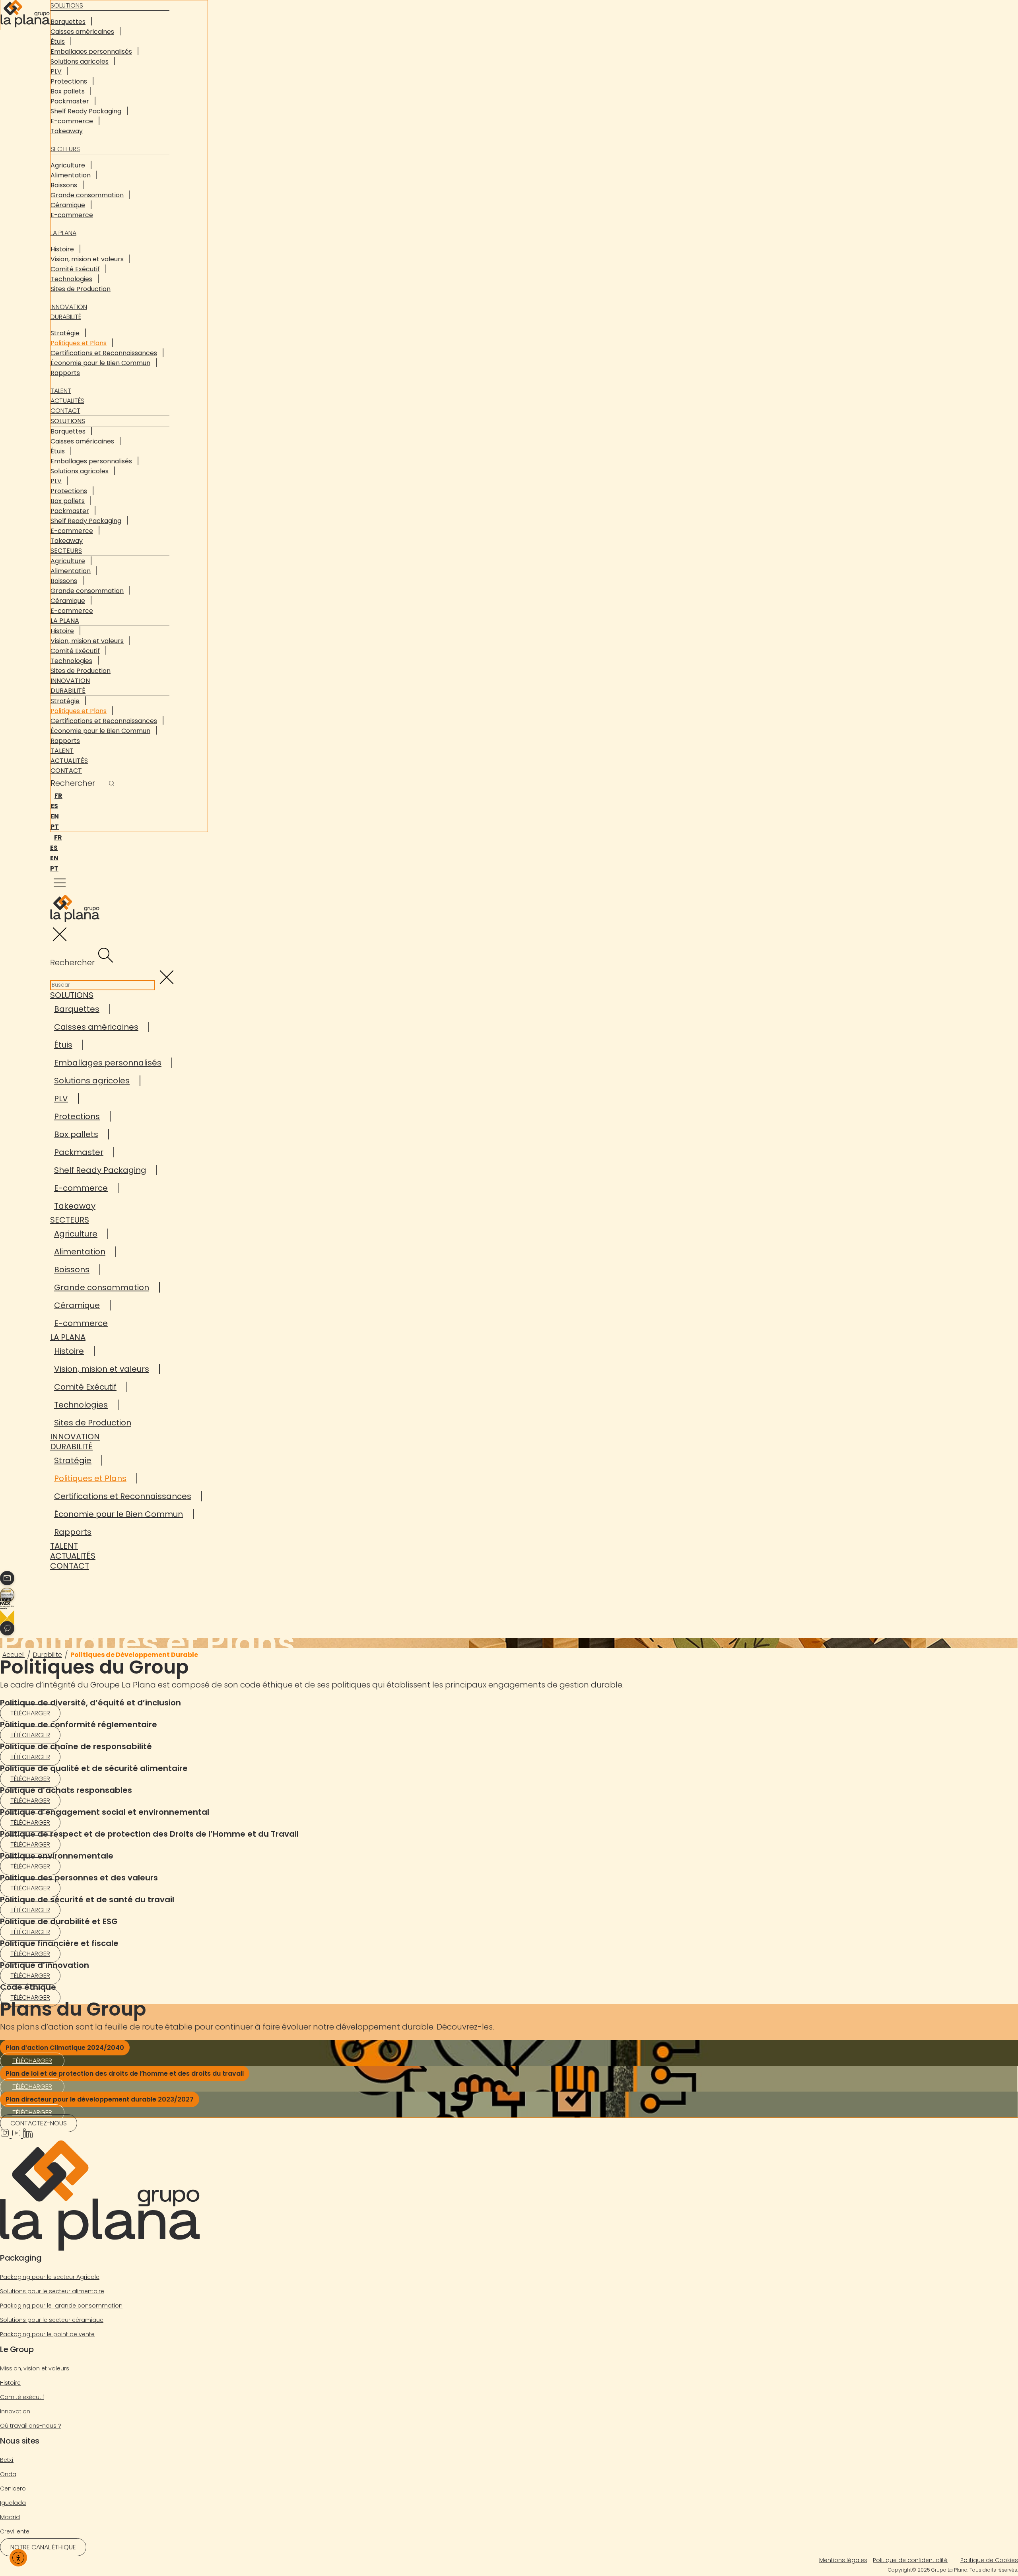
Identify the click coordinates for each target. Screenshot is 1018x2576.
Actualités (67, 401)
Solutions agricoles (80, 61)
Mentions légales (843, 2560)
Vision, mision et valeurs (87, 259)
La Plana (63, 233)
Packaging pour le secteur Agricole (50, 2277)
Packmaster (70, 101)
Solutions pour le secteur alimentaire (52, 2291)
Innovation (69, 307)
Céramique (68, 205)
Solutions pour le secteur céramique (52, 2320)
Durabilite (48, 1655)
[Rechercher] (112, 784)
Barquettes (68, 22)
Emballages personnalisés (91, 52)
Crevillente (15, 2531)
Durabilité (66, 317)
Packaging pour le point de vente (47, 2334)
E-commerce (72, 121)
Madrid (10, 2517)
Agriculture (68, 165)
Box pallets (68, 91)
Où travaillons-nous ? (31, 2426)
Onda (8, 2474)
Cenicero (13, 2489)
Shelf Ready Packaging (86, 111)
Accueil (14, 1655)
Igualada (13, 2503)
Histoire (62, 249)
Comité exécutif (22, 2397)
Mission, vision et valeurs (35, 2368)
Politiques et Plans (79, 343)
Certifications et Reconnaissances (104, 353)
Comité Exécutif (75, 269)
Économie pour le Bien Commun (100, 363)
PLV (56, 71)
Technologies (71, 279)
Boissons (64, 185)
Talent (61, 391)
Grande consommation (87, 195)
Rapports (65, 373)
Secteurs (65, 149)
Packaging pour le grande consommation (61, 2306)
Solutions (68, 421)
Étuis (58, 42)
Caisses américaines (82, 32)
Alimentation (71, 175)
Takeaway (67, 131)
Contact (65, 411)
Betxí (7, 2460)
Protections (69, 81)
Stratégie (65, 333)
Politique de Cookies (989, 2560)
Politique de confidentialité (910, 2560)
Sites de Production (81, 289)
